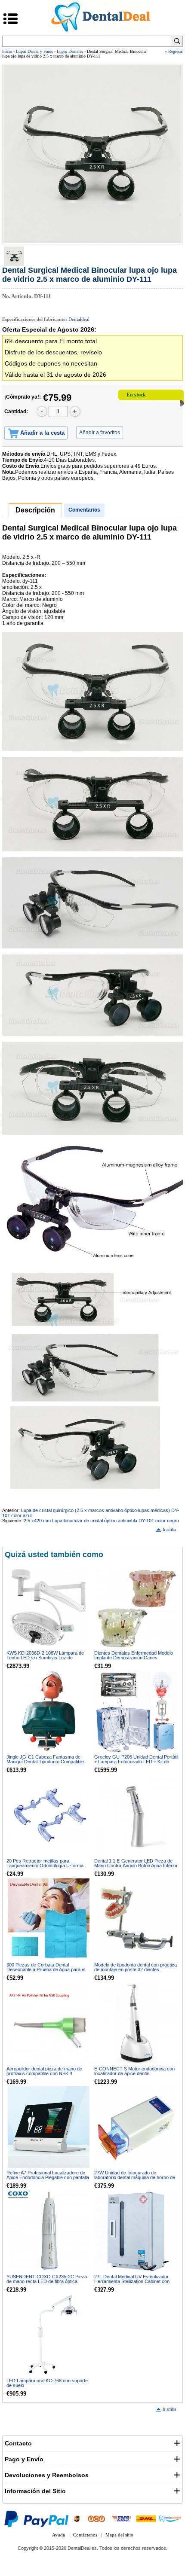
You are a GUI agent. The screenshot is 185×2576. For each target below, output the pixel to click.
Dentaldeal (79, 319)
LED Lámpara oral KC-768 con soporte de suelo (47, 2383)
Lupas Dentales (70, 51)
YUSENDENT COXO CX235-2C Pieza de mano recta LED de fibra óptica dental (47, 2281)
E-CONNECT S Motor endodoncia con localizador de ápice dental (134, 2071)
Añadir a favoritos (100, 433)
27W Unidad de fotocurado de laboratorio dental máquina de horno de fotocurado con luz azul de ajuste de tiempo (135, 2180)
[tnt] (97, 2518)
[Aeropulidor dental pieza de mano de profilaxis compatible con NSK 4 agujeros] (49, 2023)
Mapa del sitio (119, 2535)
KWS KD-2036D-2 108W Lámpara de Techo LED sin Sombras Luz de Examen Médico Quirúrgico (45, 1658)
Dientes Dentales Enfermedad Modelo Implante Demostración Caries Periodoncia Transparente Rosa (134, 1658)
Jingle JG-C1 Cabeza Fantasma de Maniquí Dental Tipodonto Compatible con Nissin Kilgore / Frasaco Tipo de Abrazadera (45, 1764)
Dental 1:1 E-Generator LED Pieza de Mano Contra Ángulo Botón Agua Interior (136, 1863)
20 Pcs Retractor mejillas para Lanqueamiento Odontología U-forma (45, 1863)
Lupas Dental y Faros (34, 51)
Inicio (7, 51)
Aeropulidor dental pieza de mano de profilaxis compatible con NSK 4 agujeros (44, 2073)
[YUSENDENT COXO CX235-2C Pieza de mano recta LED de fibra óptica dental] (49, 2231)
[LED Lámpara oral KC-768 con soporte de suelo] (49, 2335)
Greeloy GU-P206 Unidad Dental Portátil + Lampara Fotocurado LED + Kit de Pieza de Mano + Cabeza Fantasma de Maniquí (136, 1764)
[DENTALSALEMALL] (170, 2518)
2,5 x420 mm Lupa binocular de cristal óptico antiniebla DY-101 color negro (101, 1521)
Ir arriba (169, 1529)
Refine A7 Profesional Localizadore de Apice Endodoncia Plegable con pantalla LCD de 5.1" (48, 2177)
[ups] (77, 2518)
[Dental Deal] (101, 30)
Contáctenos (85, 2535)
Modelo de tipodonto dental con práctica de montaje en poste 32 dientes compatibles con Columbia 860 (136, 1969)
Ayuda (59, 2535)
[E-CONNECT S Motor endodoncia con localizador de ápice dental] (136, 2023)
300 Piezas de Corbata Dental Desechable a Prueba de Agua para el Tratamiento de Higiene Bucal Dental (46, 1969)
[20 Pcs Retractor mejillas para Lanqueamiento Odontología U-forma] (49, 1815)
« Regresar (174, 51)
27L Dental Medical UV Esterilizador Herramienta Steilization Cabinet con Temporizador (132, 2281)
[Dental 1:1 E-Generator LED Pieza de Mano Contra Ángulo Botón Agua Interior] (136, 1815)
